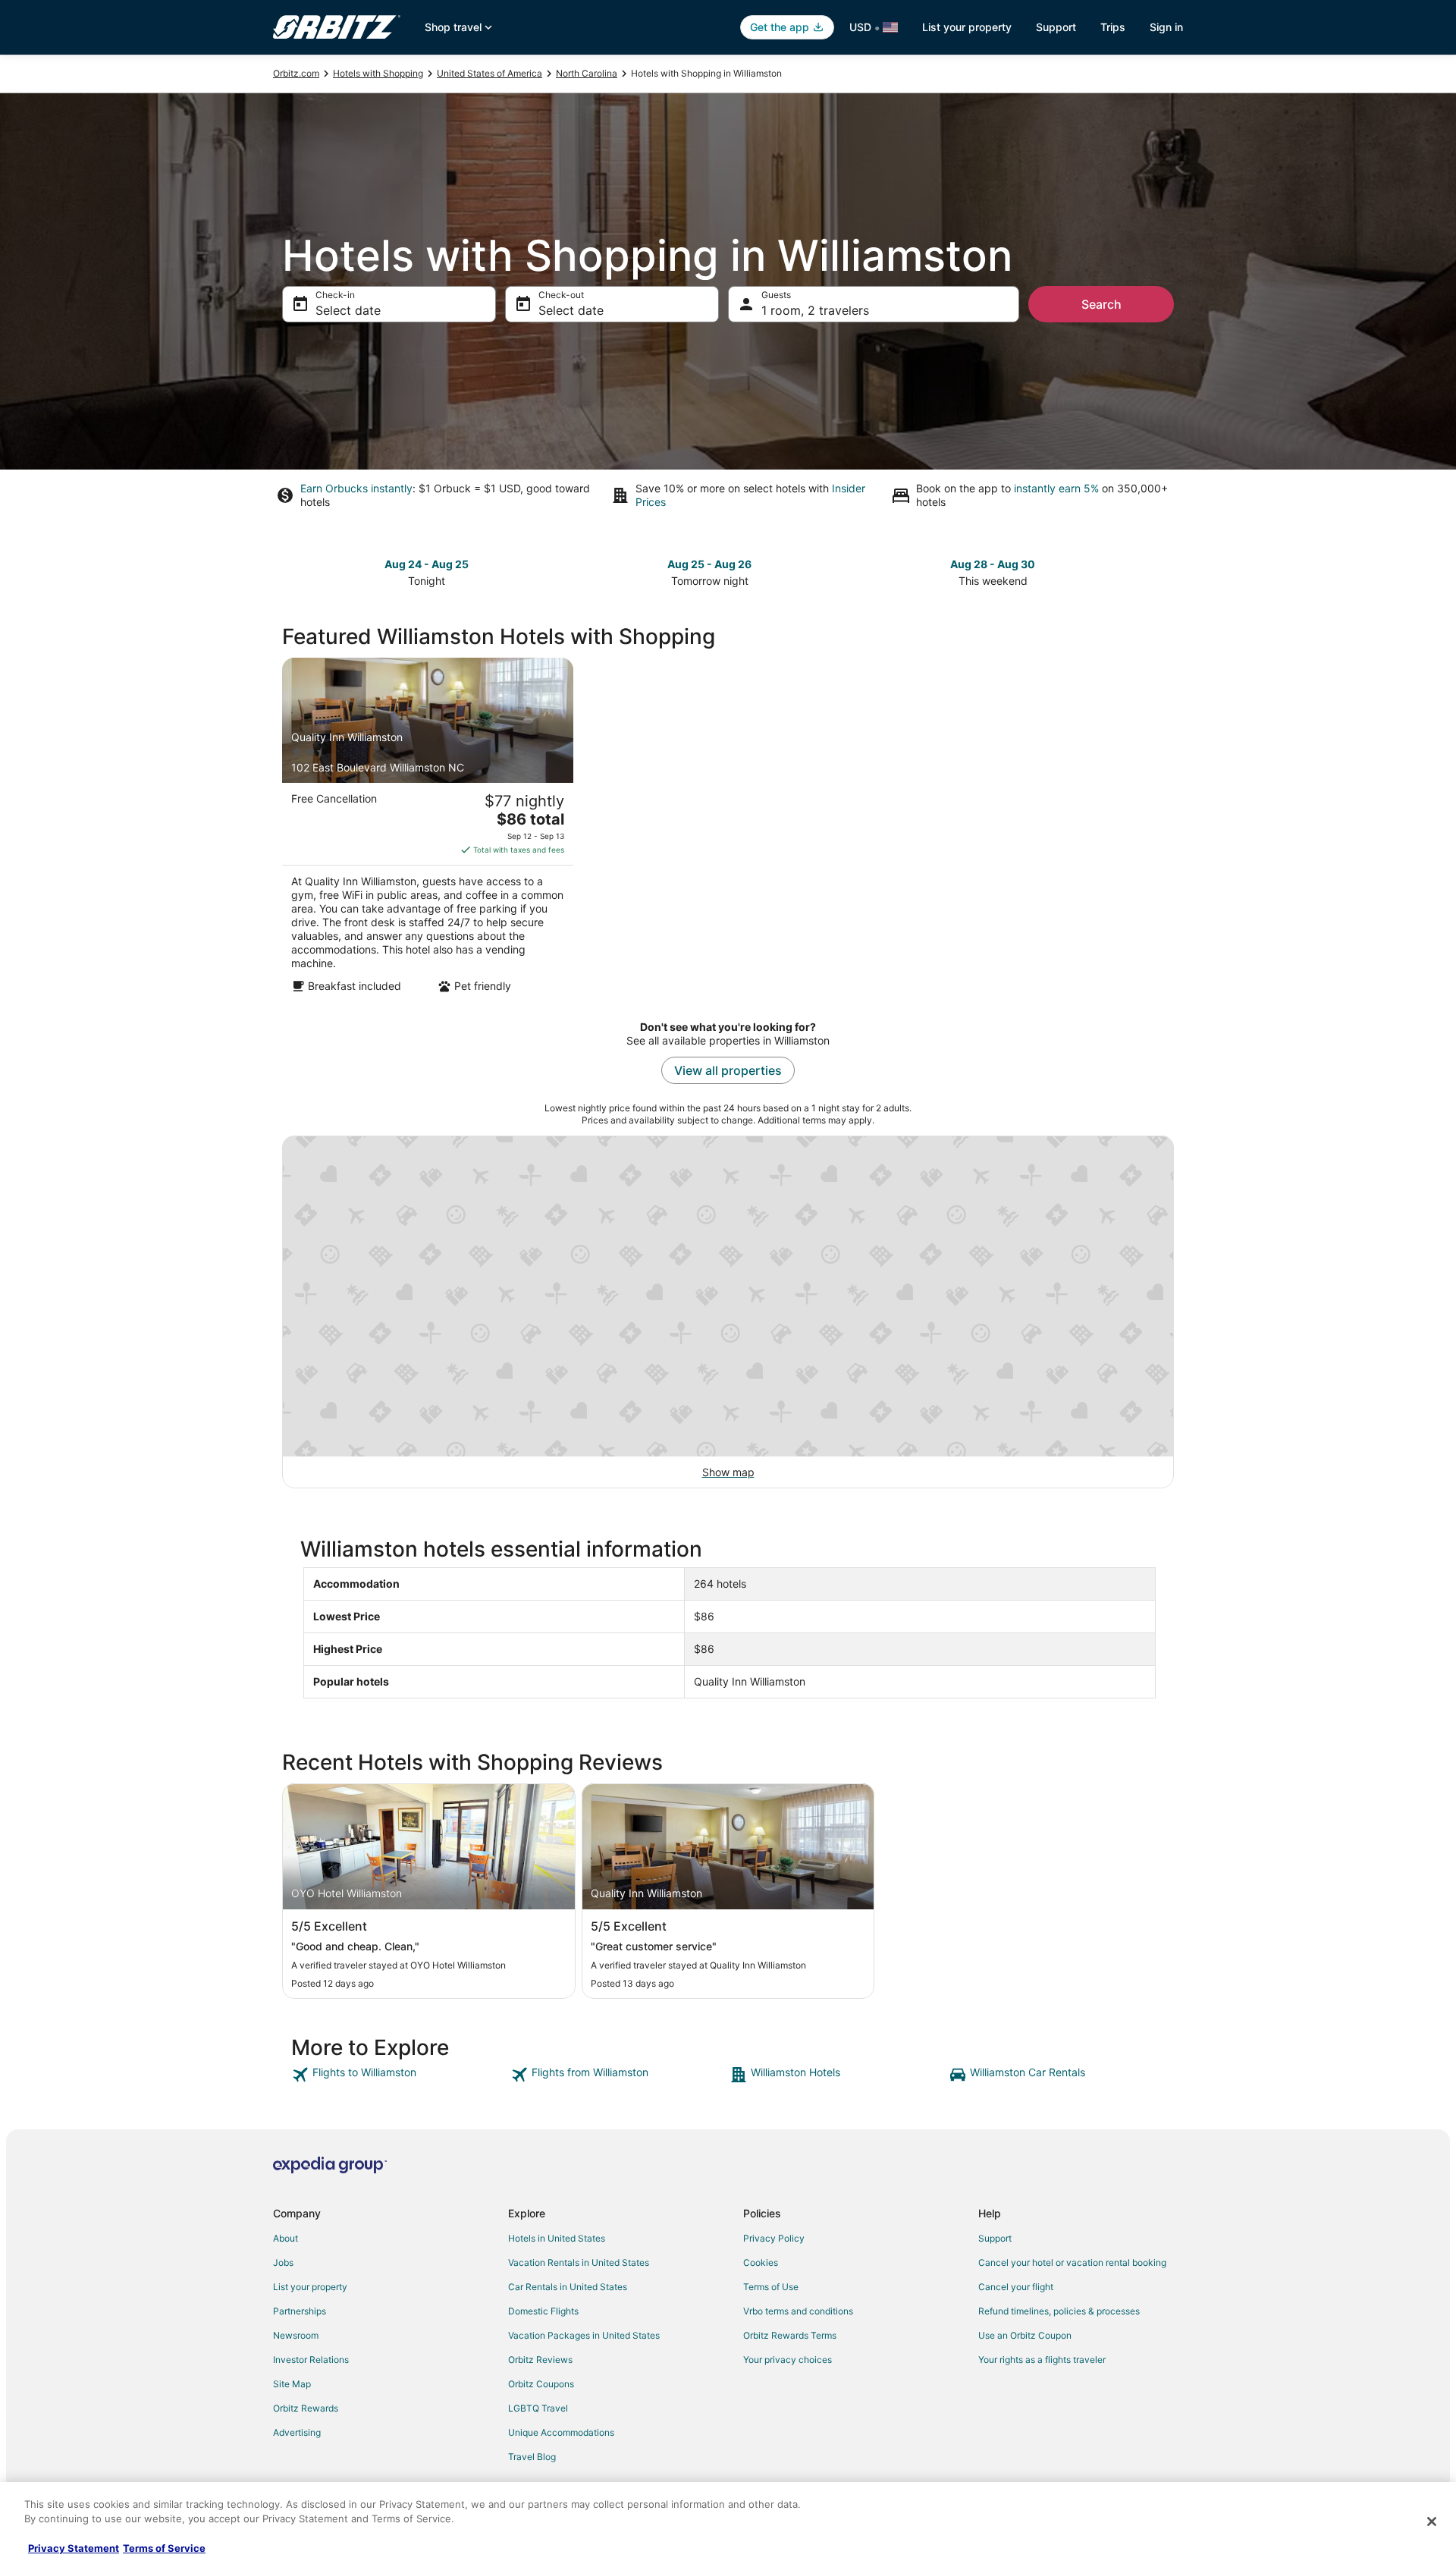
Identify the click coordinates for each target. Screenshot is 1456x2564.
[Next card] (1165, 571)
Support (1056, 27)
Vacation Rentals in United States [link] (579, 2262)
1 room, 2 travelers (815, 310)
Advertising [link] (297, 2432)
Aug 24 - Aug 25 (427, 564)
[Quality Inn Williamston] (428, 830)
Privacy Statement (74, 2548)
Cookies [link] (761, 2262)
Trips (1113, 27)
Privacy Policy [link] (774, 2238)
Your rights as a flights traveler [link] (1042, 2360)
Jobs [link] (283, 2262)
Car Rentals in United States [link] (568, 2287)
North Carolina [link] (587, 73)
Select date (348, 310)
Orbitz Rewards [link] (306, 2408)
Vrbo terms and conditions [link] (798, 2311)
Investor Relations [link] (311, 2360)
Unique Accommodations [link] (561, 2432)
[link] (399, 2075)
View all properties (728, 1070)
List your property (967, 27)
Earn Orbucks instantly (356, 488)
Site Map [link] (292, 2384)
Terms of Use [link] (771, 2287)
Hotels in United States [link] (557, 2238)
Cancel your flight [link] (1016, 2287)
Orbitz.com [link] (296, 73)
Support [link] (995, 2238)
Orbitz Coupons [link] (541, 2384)
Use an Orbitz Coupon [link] (1025, 2335)
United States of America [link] (490, 73)
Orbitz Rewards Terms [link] (790, 2335)
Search (1101, 304)
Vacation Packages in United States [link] (584, 2335)
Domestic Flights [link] (543, 2311)
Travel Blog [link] (532, 2457)
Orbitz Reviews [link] (540, 2360)
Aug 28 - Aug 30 (993, 564)
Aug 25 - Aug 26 (709, 564)
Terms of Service (164, 2548)
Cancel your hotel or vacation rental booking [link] (1072, 2262)
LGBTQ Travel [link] (538, 2408)
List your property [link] (310, 2287)
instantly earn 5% (1056, 488)
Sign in (1166, 27)
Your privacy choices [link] (788, 2360)
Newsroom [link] (296, 2335)
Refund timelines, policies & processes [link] (1059, 2311)
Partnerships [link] (300, 2311)
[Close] (1432, 2522)
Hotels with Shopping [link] (378, 73)
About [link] (286, 2238)
